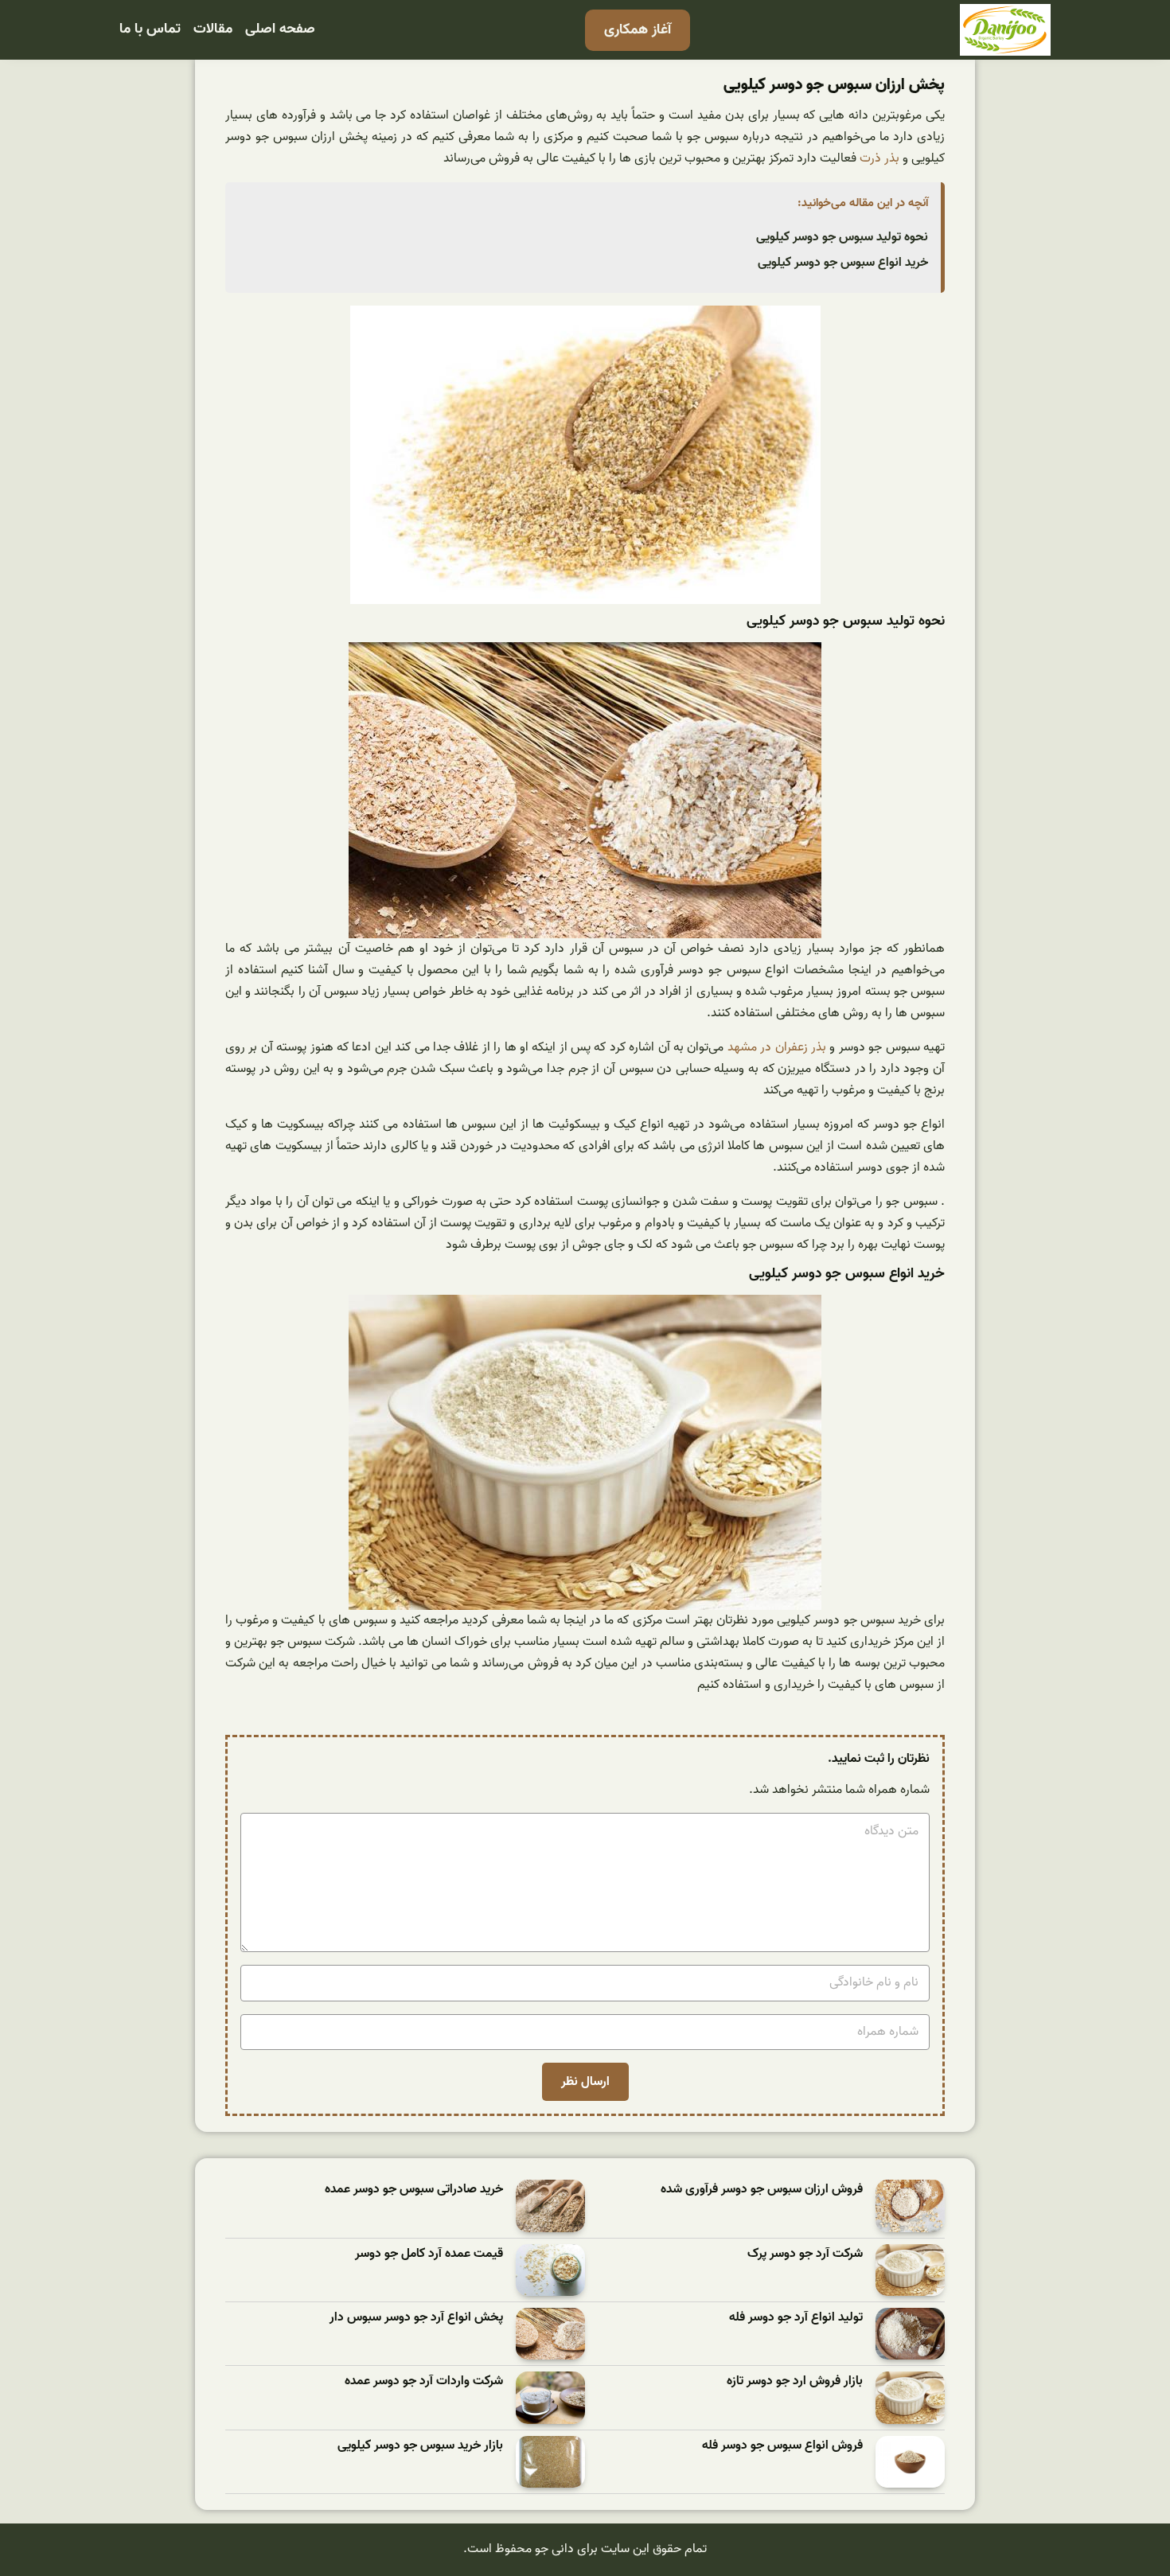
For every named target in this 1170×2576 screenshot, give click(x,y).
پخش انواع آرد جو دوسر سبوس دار (416, 2318)
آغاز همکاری (638, 30)
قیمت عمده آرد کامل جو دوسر (429, 2254)
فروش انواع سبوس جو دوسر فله (782, 2446)
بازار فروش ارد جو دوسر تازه (795, 2381)
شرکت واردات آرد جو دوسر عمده (424, 2381)
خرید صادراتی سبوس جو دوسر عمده (414, 2190)
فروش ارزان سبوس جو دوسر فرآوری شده (762, 2190)
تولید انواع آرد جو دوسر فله (796, 2318)
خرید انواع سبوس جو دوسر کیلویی (843, 263)
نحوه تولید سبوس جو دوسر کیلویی (842, 237)
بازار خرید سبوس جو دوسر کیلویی (420, 2446)
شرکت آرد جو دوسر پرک (805, 2254)
